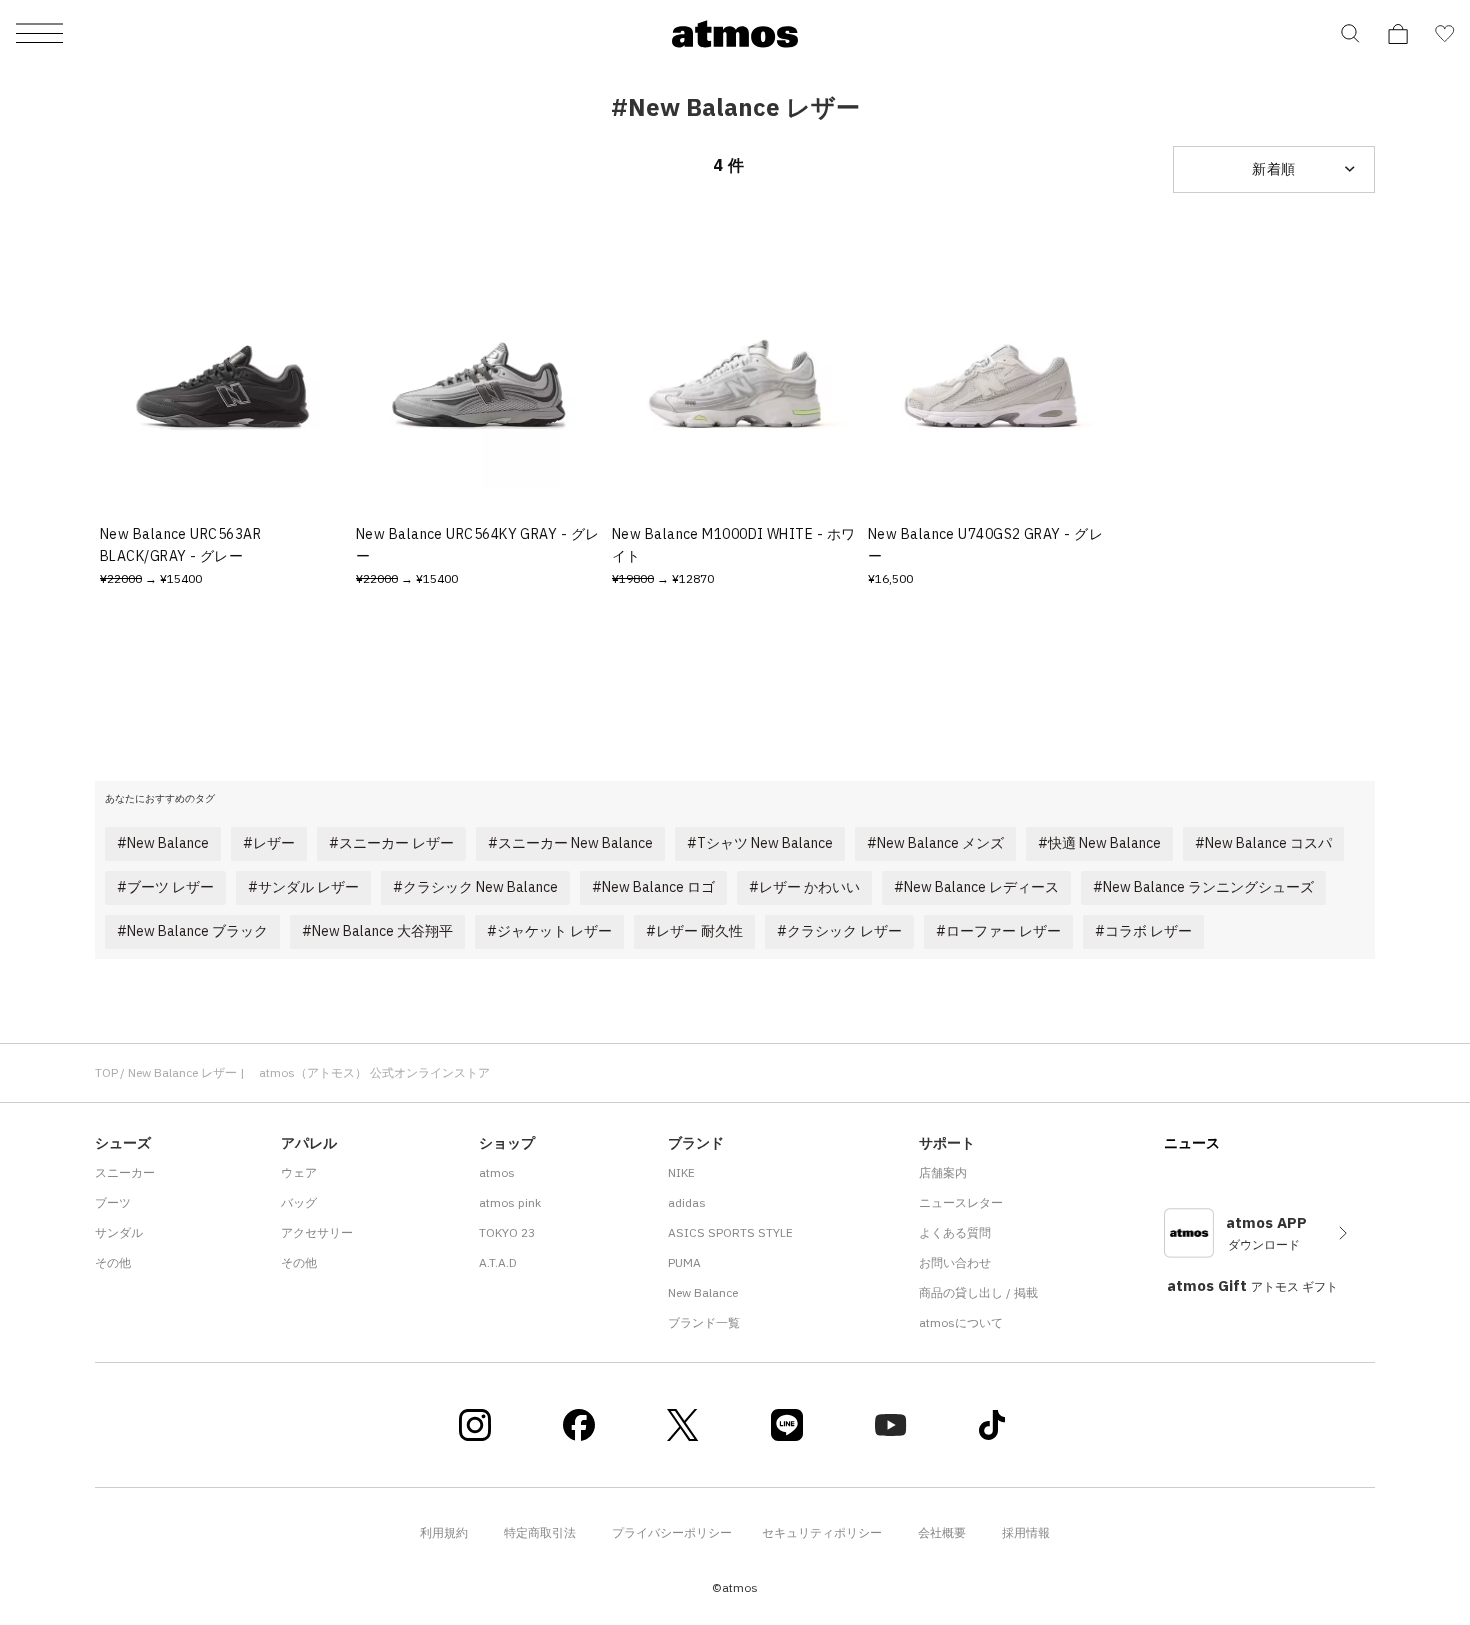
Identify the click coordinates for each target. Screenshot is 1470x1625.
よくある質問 (955, 1232)
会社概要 (942, 1532)
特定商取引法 (540, 1532)
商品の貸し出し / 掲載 (978, 1292)
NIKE (681, 1172)
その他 (113, 1262)
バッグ (299, 1202)
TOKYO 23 (507, 1232)
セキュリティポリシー (822, 1532)
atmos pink (510, 1202)
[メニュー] (39, 34)
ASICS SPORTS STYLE (730, 1232)
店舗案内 (943, 1172)
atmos (497, 1172)
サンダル (119, 1232)
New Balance (703, 1292)
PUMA (684, 1262)
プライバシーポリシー (672, 1532)
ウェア (299, 1172)
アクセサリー (317, 1232)
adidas (687, 1202)
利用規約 (444, 1532)
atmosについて (961, 1322)
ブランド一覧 (704, 1322)
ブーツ (113, 1202)
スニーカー (125, 1172)
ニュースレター (961, 1202)
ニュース (1192, 1143)
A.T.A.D (498, 1262)
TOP (106, 1072)
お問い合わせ (955, 1262)
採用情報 (1026, 1532)
